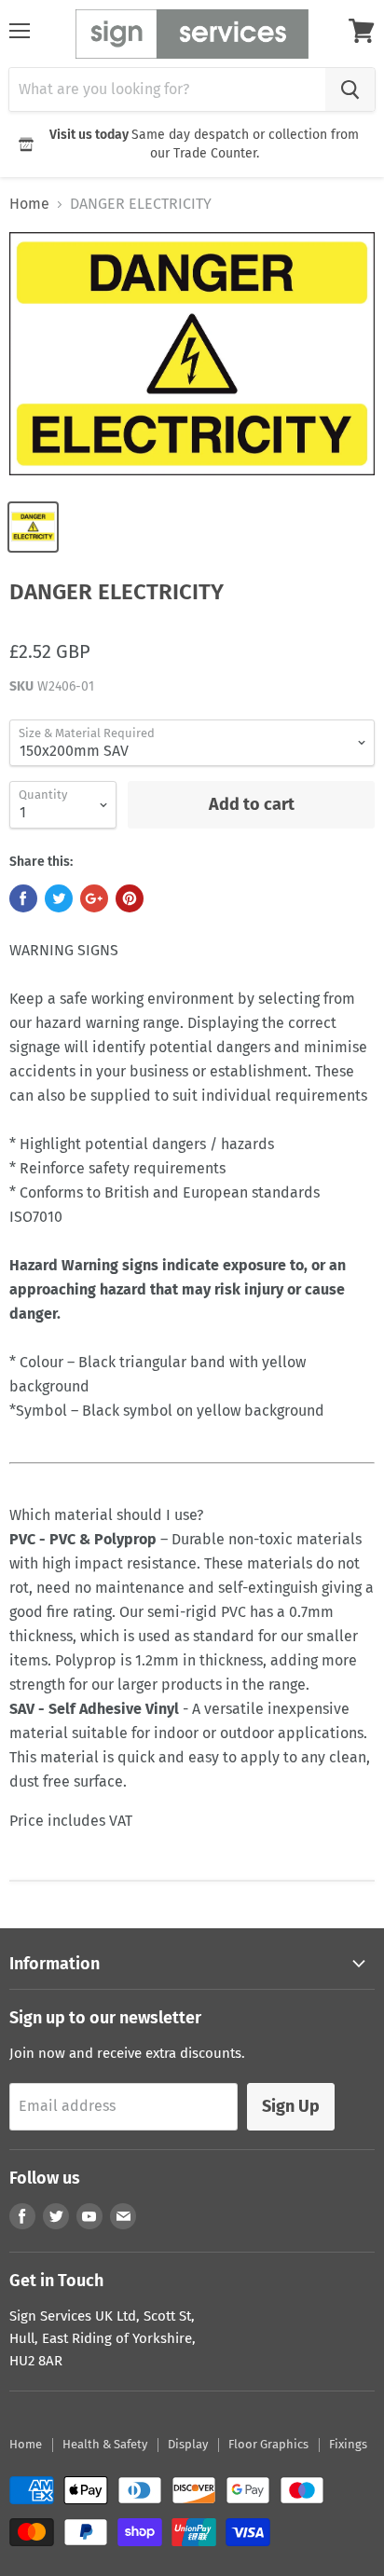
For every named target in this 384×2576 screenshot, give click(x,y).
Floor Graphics (268, 2444)
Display (188, 2444)
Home (29, 204)
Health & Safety (105, 2444)
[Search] (350, 89)
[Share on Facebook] (23, 898)
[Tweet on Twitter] (59, 898)
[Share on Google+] (94, 898)
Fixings (348, 2444)
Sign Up (291, 2106)
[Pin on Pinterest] (130, 898)
